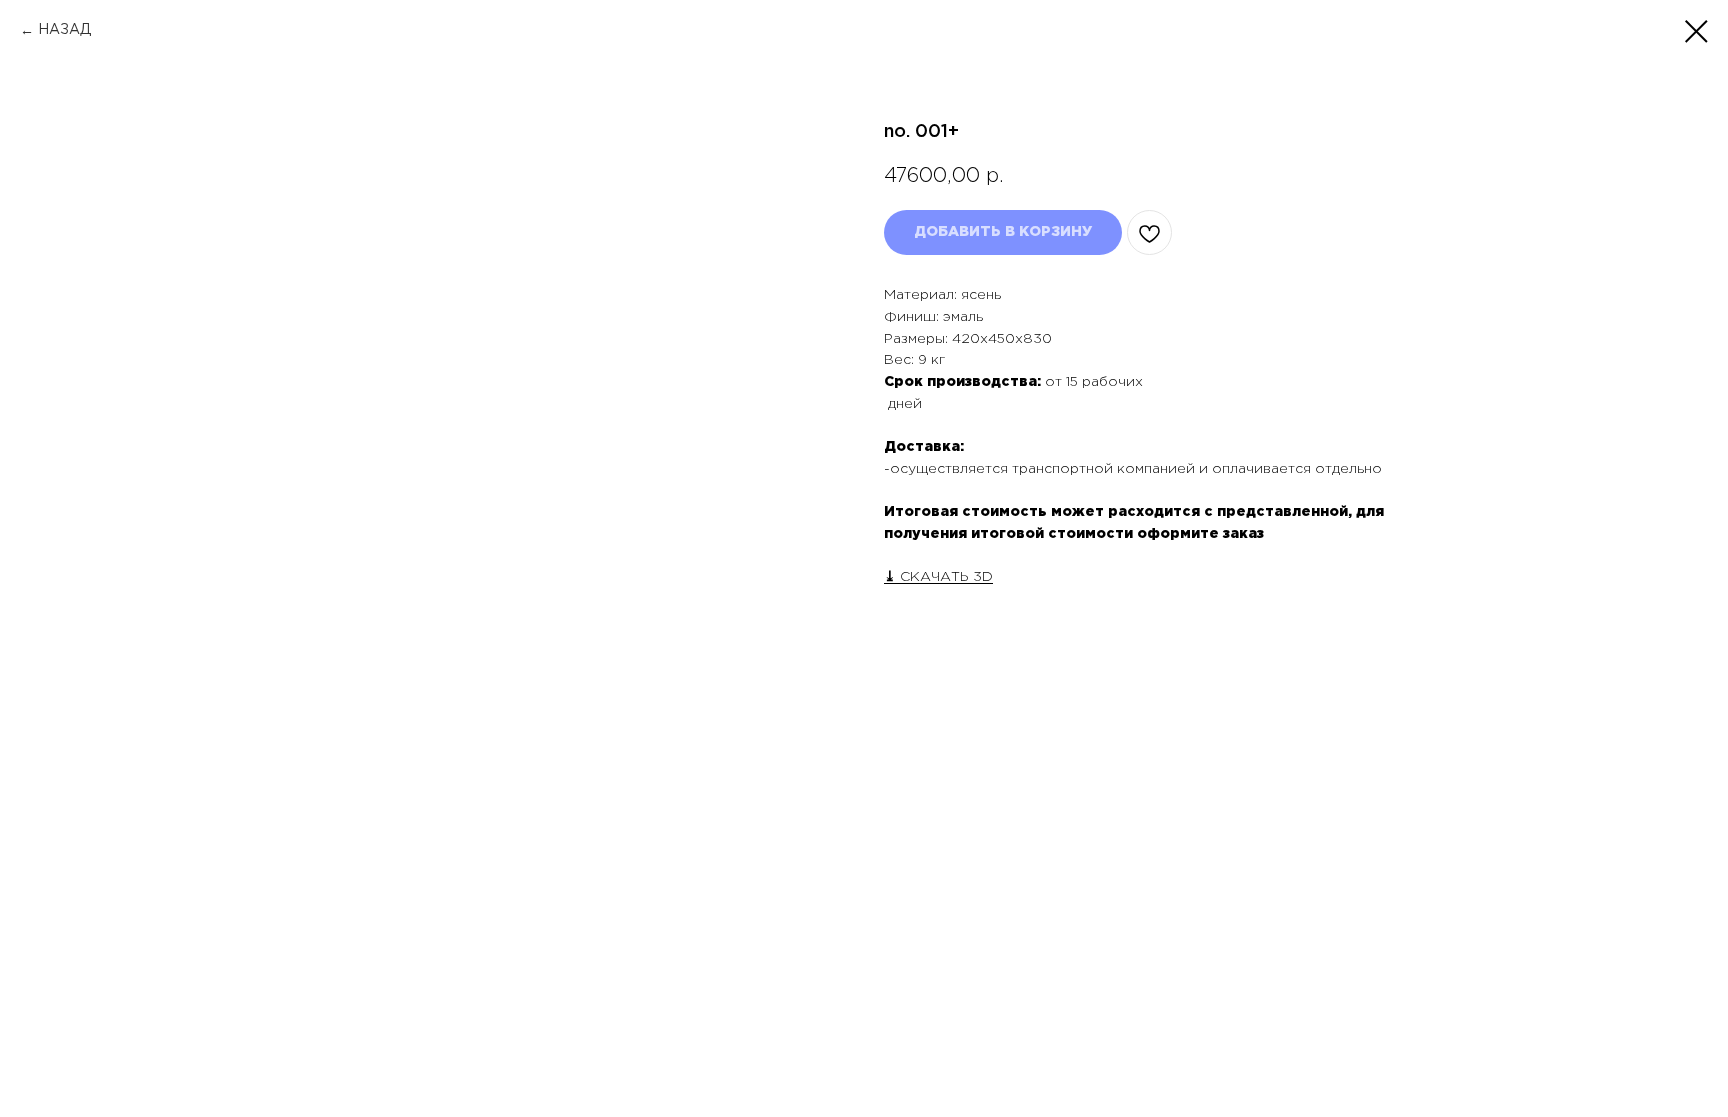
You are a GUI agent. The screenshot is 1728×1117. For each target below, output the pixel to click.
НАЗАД (64, 30)
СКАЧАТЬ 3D (944, 577)
